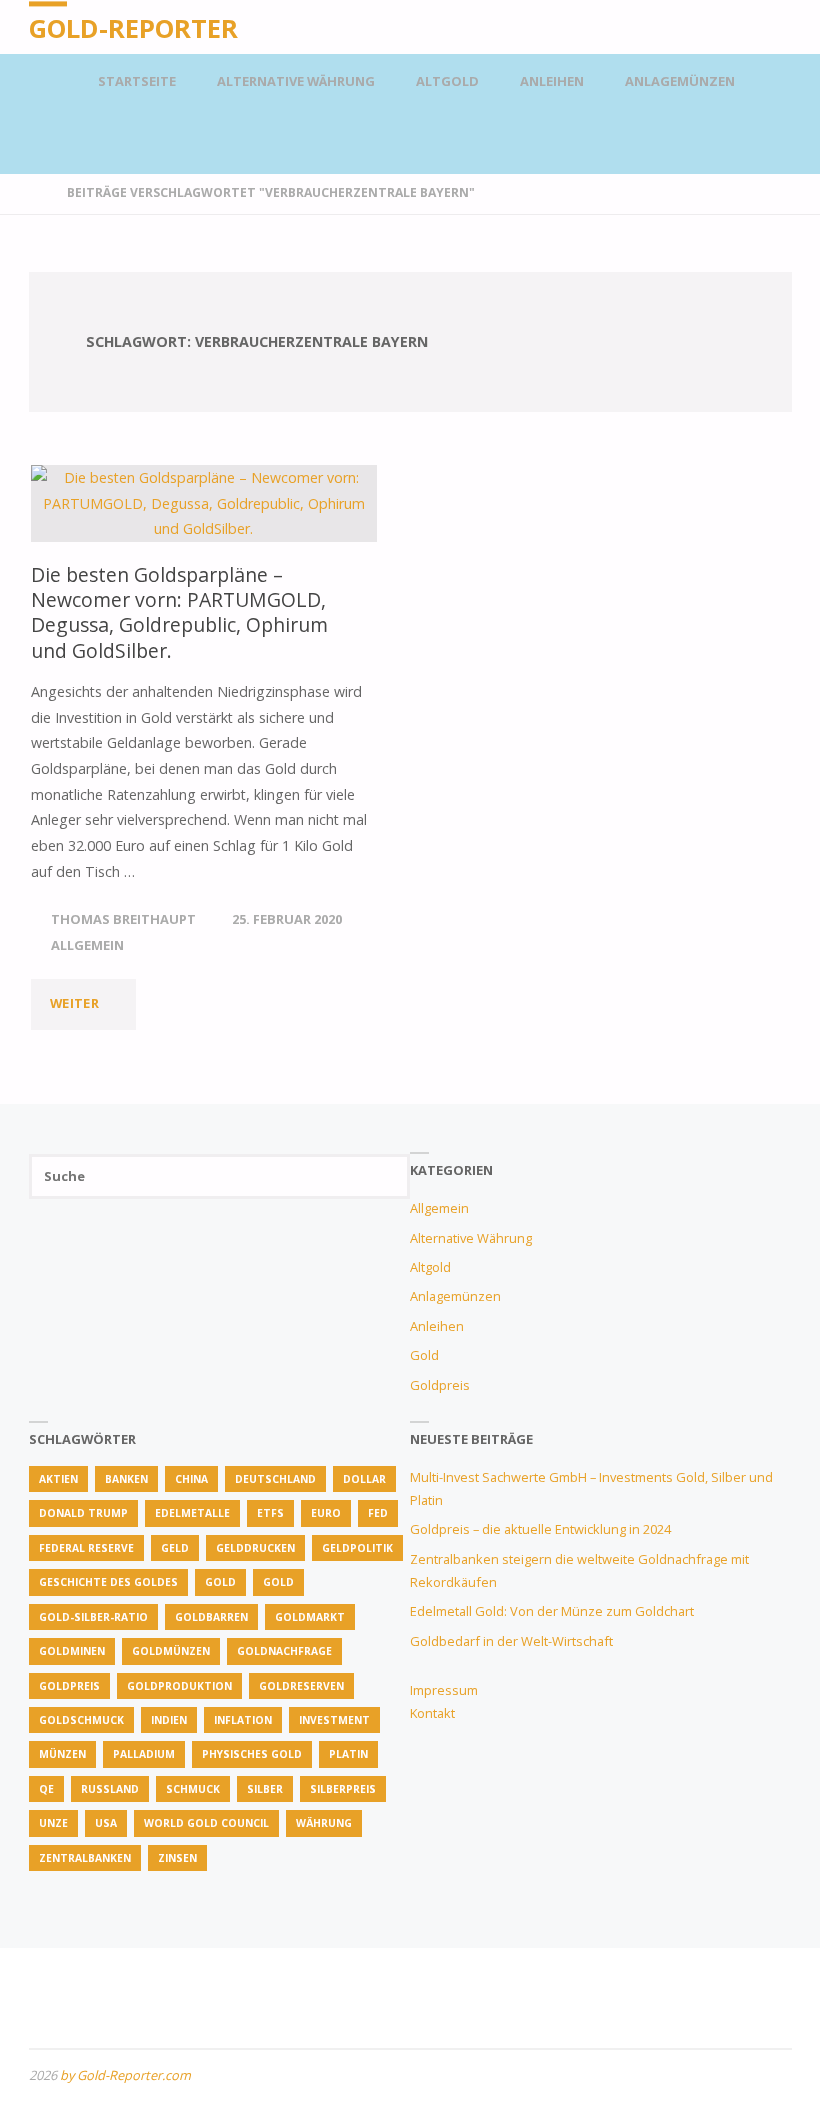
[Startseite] (37, 192)
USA (106, 1823)
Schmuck (193, 1789)
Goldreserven (301, 1686)
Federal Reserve (86, 1548)
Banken (126, 1479)
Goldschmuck (81, 1720)
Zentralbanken (85, 1858)
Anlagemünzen (455, 1296)
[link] (773, 81)
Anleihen (437, 1326)
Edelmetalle (192, 1513)
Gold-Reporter (133, 28)
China (191, 1479)
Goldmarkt (310, 1617)
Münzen (62, 1754)
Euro (326, 1513)
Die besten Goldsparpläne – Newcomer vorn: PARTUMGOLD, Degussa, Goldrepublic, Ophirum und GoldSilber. (179, 612)
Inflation (243, 1720)
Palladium (144, 1754)
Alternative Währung (471, 1238)
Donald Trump (83, 1513)
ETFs (270, 1513)
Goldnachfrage (284, 1651)
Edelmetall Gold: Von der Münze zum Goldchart (552, 1611)
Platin (348, 1754)
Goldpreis (440, 1385)
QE (46, 1789)
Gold (424, 1355)
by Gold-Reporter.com (125, 2075)
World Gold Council (206, 1823)
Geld (175, 1548)
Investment (334, 1720)
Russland (110, 1789)
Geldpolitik (357, 1548)
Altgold (430, 1267)
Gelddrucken (255, 1548)
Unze (53, 1823)
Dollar (364, 1479)
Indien (169, 1720)
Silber (265, 1789)
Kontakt (432, 1713)
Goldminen (72, 1651)
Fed (378, 1513)
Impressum (444, 1690)
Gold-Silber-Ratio (93, 1617)
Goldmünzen (171, 1651)
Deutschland (275, 1479)
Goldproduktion (179, 1686)
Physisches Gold (252, 1754)
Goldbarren (211, 1617)
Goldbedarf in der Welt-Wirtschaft (511, 1641)
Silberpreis (343, 1789)
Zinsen (177, 1858)
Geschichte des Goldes (108, 1582)
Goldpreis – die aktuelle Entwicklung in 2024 (540, 1529)
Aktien (58, 1479)
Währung (324, 1823)
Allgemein (87, 945)
